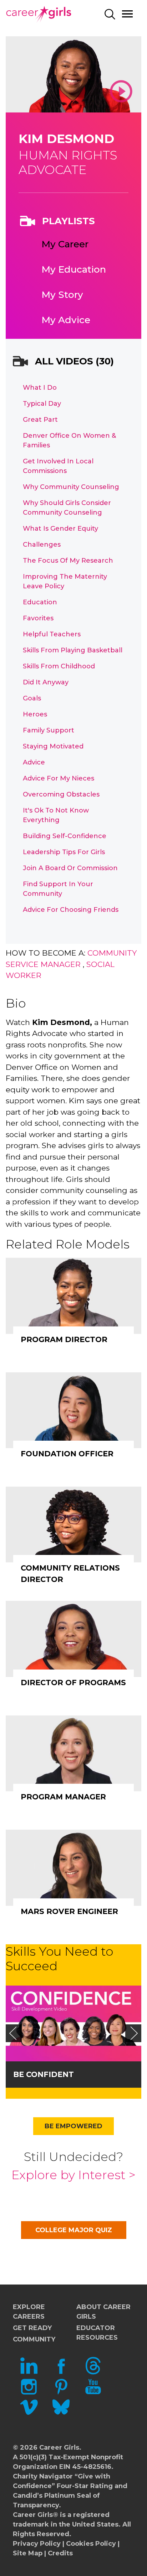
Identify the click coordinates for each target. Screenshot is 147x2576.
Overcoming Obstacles (61, 794)
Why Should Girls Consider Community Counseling (67, 508)
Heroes (35, 714)
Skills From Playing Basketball (73, 650)
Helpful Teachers (52, 634)
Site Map (28, 2553)
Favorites (38, 618)
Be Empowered (73, 2126)
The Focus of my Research (68, 561)
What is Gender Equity (60, 529)
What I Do (40, 388)
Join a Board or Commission (70, 868)
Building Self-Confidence (65, 836)
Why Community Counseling (71, 487)
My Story (62, 295)
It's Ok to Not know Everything (56, 815)
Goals (32, 698)
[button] (13, 2033)
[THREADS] (93, 2372)
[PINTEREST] (61, 2393)
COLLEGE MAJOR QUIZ (74, 2230)
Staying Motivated (53, 746)
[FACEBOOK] (61, 2372)
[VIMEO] (29, 2414)
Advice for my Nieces (59, 778)
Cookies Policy (91, 2544)
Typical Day (42, 404)
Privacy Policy (37, 2544)
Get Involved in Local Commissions (58, 466)
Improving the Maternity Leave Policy (65, 581)
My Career (65, 244)
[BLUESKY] (61, 2414)
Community (34, 2339)
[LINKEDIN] (29, 2372)
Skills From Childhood (59, 666)
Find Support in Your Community (58, 889)
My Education (74, 269)
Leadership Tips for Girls (64, 852)
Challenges (42, 545)
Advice (34, 762)
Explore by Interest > (73, 2175)
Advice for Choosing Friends (71, 910)
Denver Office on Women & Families (69, 440)
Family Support (49, 730)
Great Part (40, 420)
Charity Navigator (43, 2476)
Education (40, 602)
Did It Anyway (46, 682)
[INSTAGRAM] (29, 2393)
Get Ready (32, 2328)
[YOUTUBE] (93, 2393)
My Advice (66, 320)
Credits (60, 2553)
